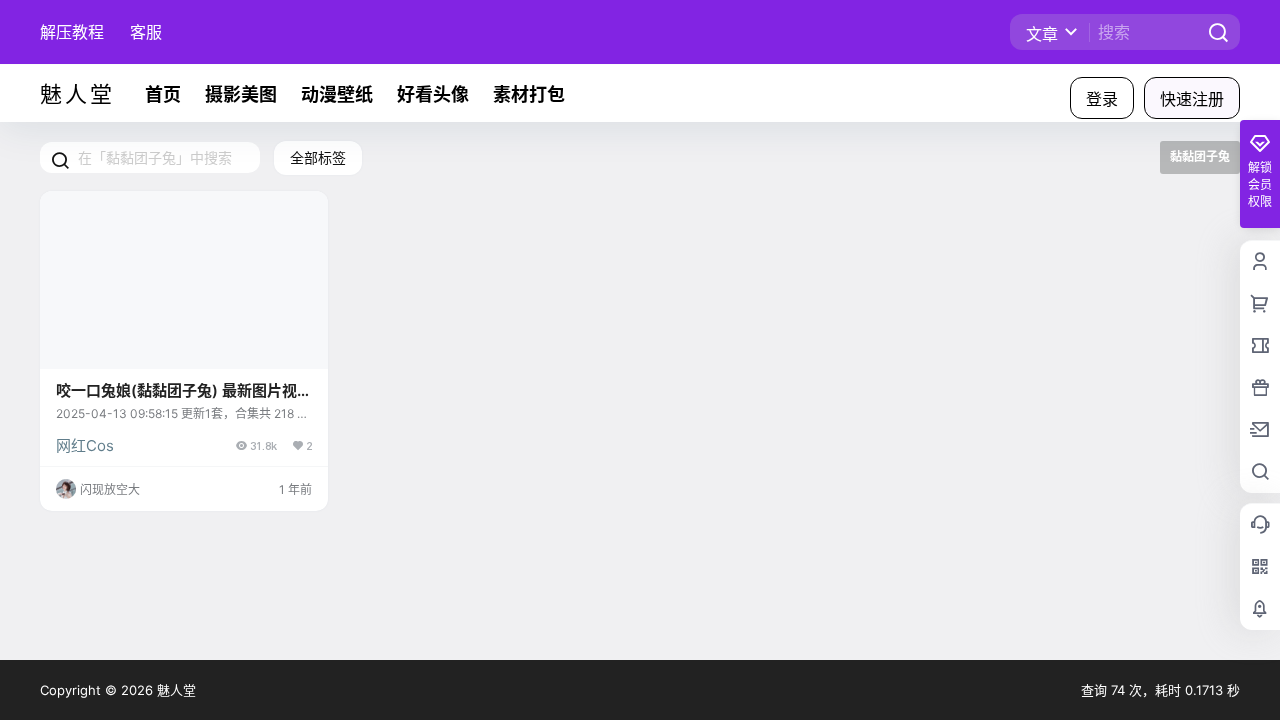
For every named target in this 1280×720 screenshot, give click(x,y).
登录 (1102, 99)
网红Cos (85, 445)
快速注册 (1192, 99)
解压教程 (72, 32)
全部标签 (318, 157)
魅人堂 (174, 690)
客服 (146, 32)
